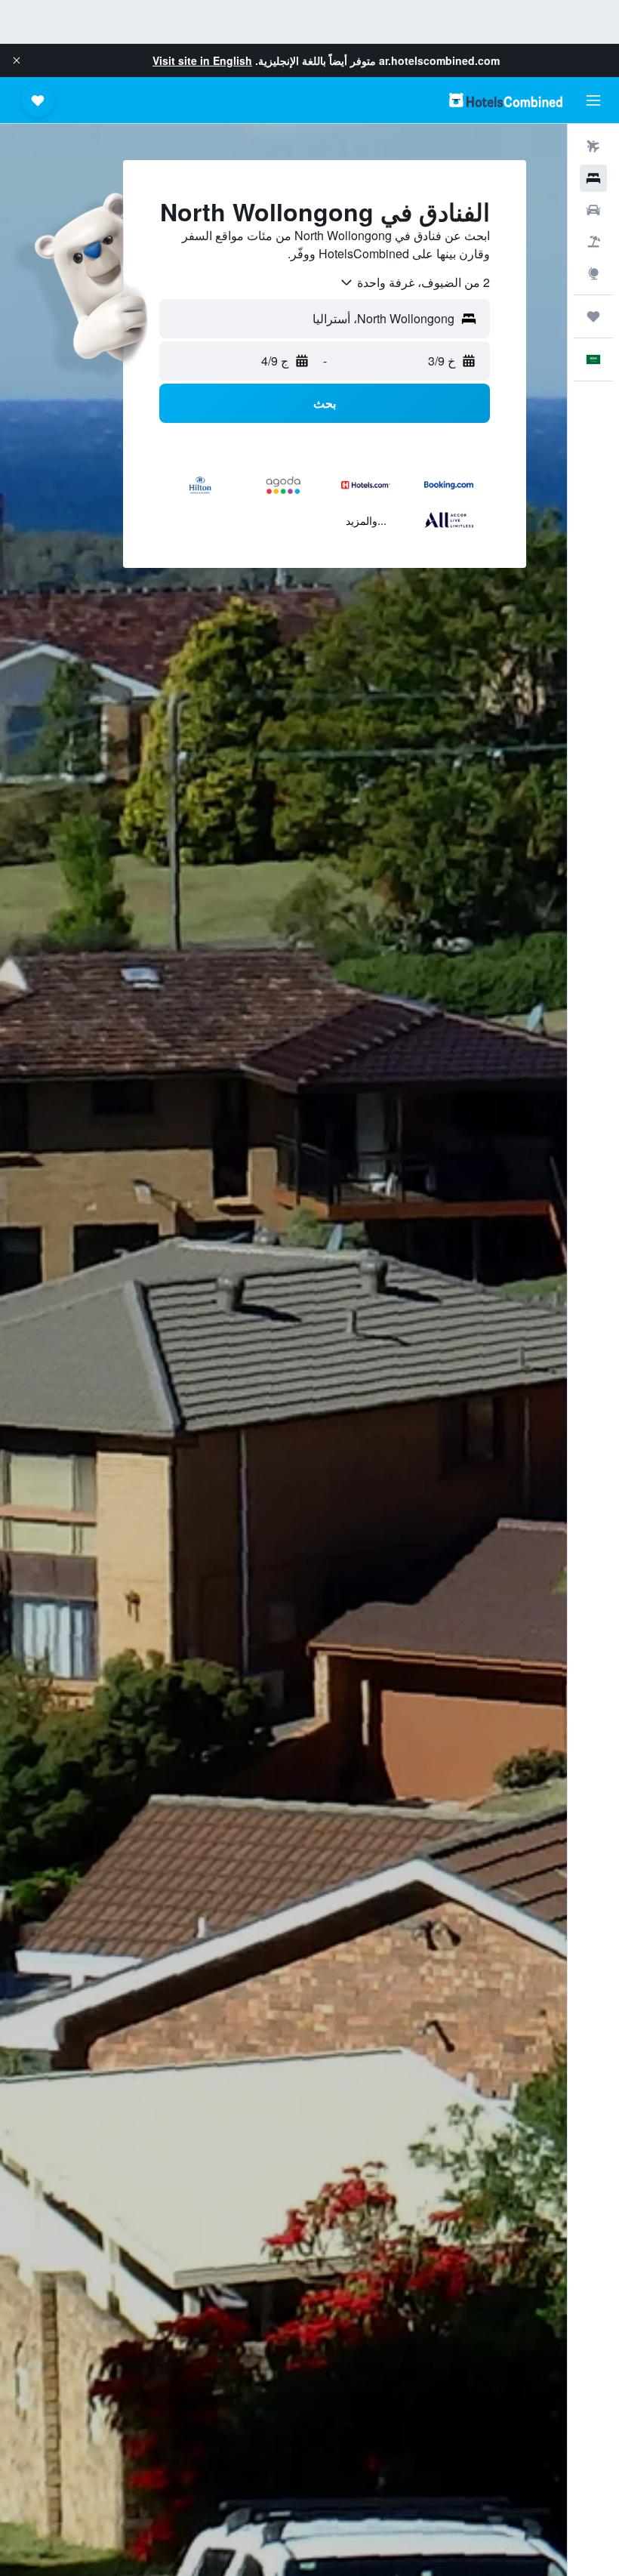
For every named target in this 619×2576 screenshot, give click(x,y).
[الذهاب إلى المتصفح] (593, 273)
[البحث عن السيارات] (593, 210)
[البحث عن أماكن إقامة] (593, 178)
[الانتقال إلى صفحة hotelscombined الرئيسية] (506, 100)
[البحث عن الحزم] (593, 242)
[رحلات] (593, 316)
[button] (17, 60)
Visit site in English (202, 60)
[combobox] (414, 282)
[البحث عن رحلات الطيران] (593, 147)
